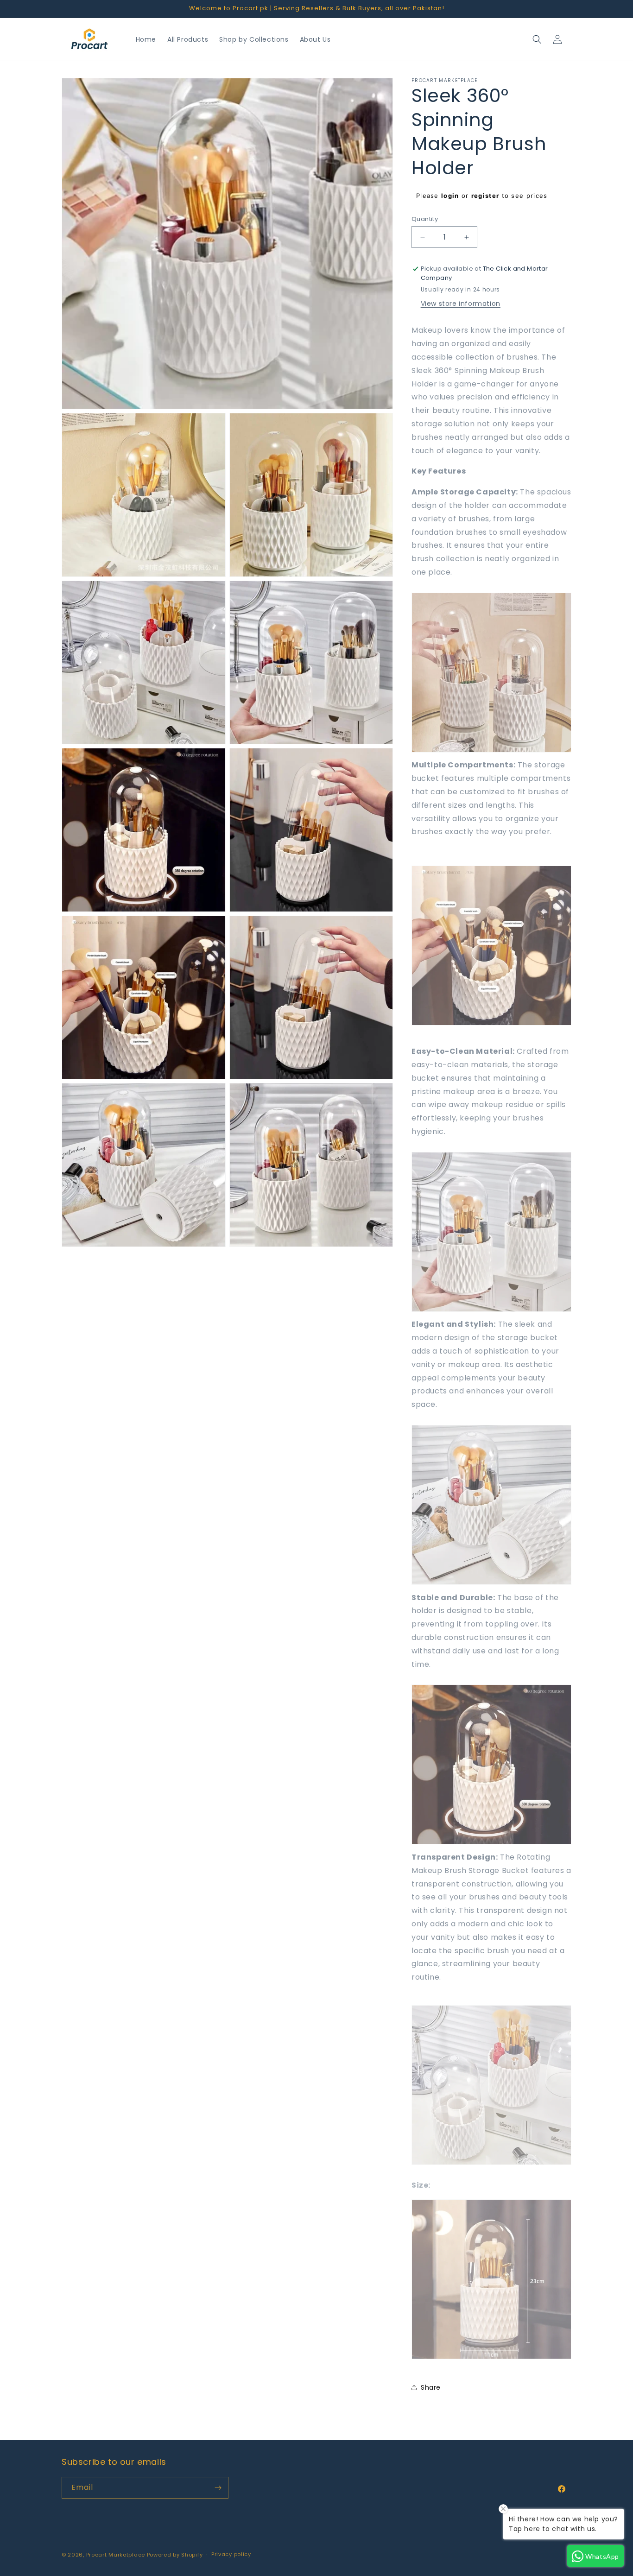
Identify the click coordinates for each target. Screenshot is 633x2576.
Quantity (425, 219)
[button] (537, 39)
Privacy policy (231, 2554)
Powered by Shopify (175, 2555)
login (450, 196)
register (485, 196)
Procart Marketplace (116, 2555)
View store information (461, 304)
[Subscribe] (218, 2488)
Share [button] (431, 2387)
